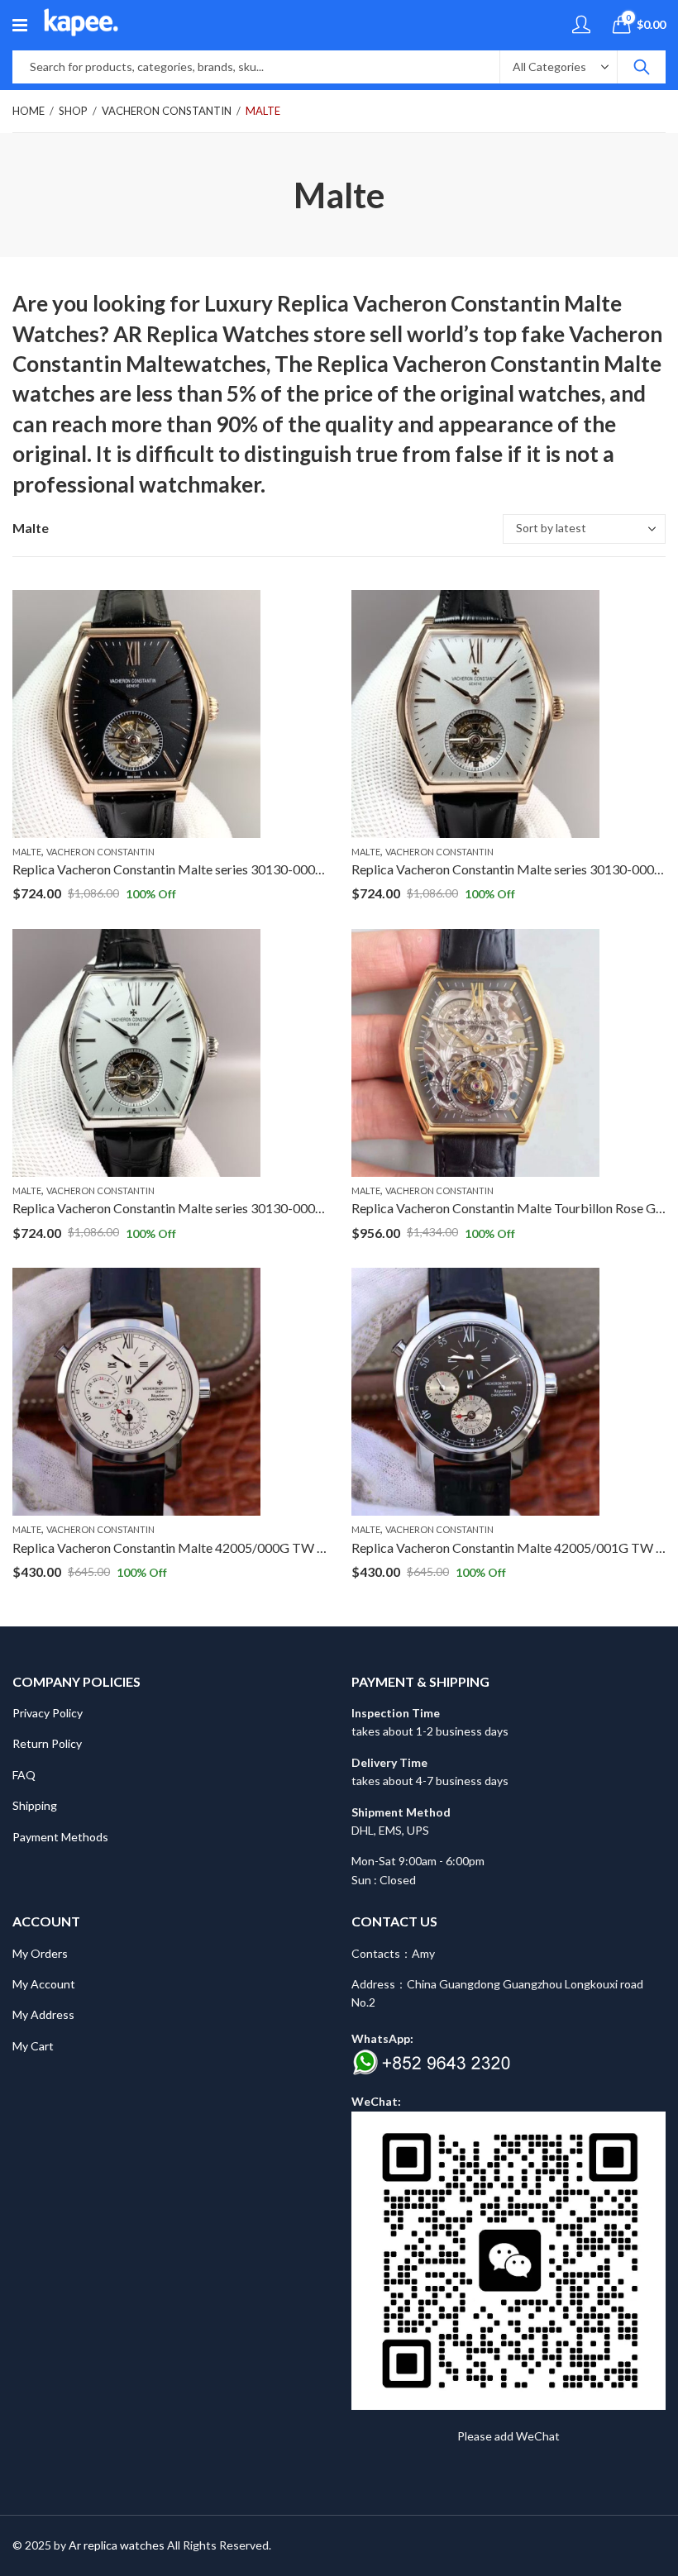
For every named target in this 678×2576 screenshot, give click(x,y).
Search (642, 67)
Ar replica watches (117, 2545)
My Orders (40, 1953)
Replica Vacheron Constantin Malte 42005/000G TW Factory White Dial (218, 1548)
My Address (43, 2014)
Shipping (35, 1805)
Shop (73, 111)
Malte (263, 111)
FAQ (24, 1775)
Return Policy (47, 1743)
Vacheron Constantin (167, 111)
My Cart (33, 2046)
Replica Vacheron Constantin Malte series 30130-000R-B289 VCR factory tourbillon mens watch (287, 869)
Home (29, 111)
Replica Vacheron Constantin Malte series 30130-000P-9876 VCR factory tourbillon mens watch (286, 1208)
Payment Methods (60, 1837)
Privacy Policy (48, 1713)
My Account (44, 1984)
